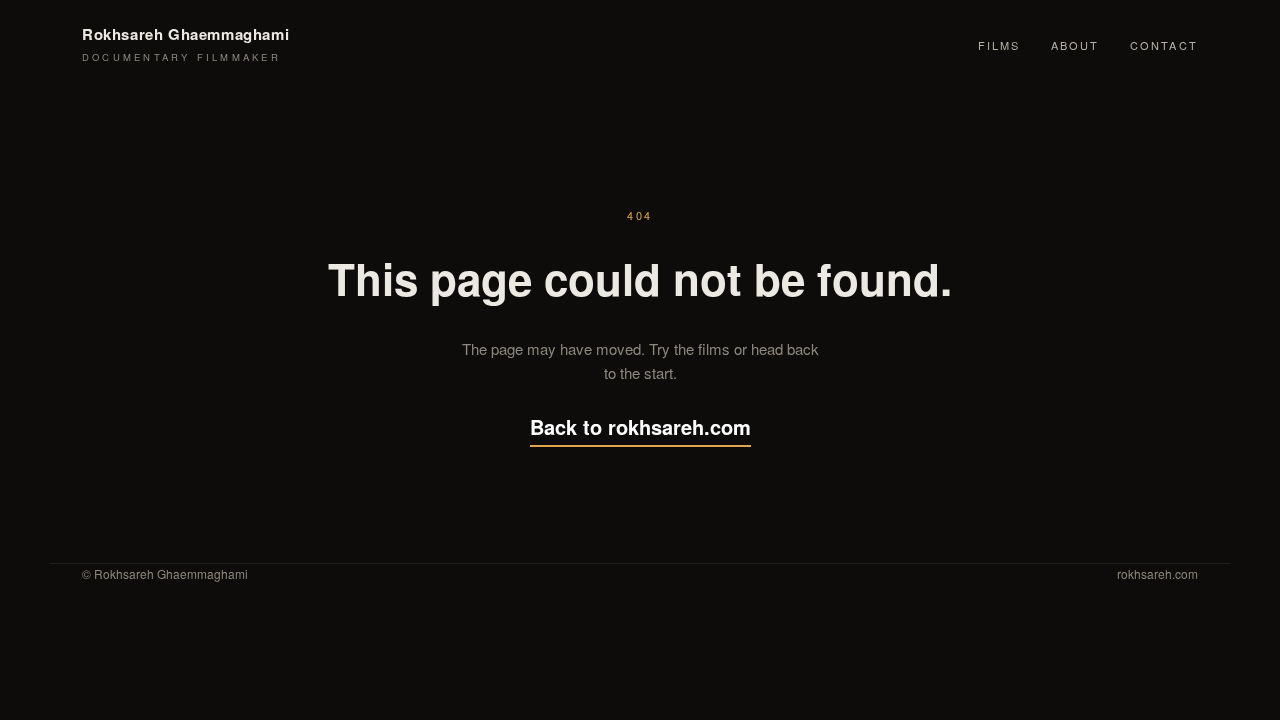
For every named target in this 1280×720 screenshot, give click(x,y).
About (1075, 45)
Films (999, 45)
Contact (1164, 45)
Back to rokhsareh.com (640, 426)
